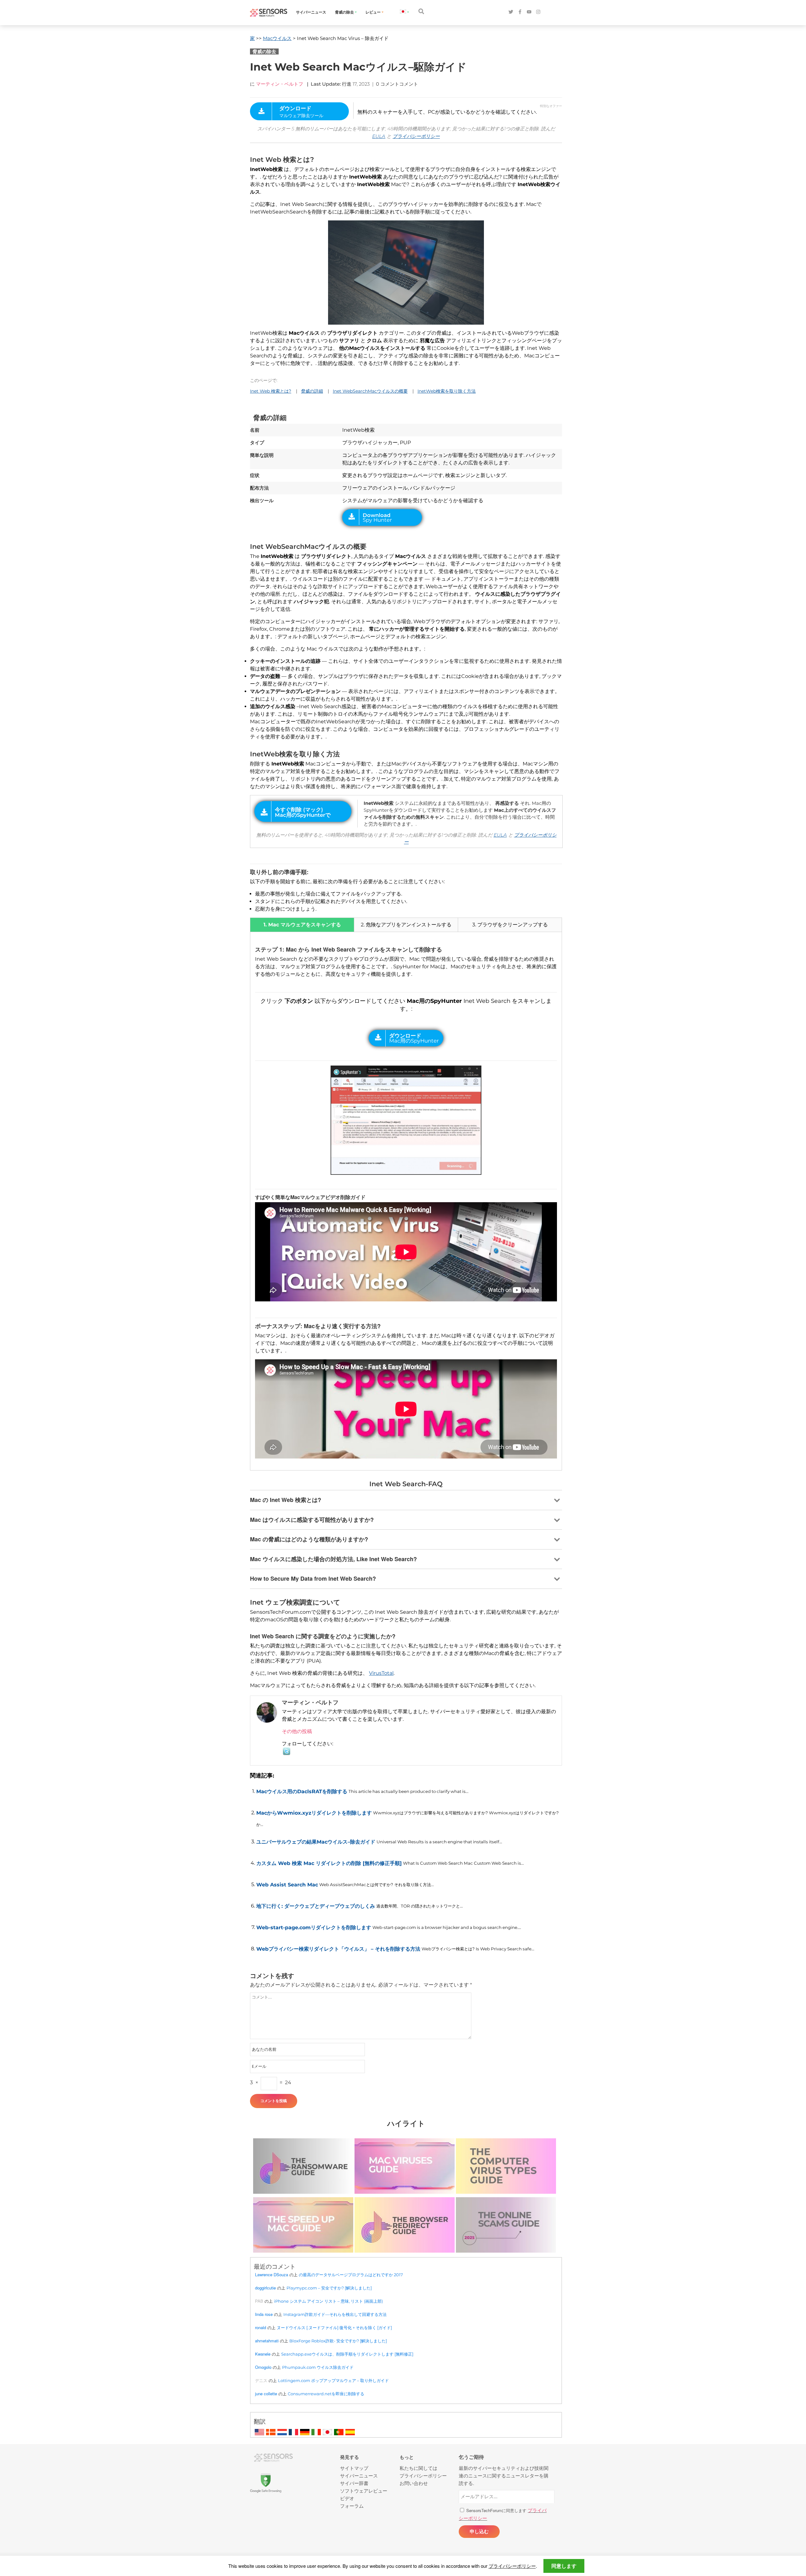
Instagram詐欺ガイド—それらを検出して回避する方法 (335, 2314)
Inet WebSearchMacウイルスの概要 (370, 391)
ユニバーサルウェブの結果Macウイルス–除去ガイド (316, 1842)
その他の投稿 (297, 1731)
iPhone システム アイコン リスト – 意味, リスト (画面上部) (328, 2301)
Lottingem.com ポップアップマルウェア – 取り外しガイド (333, 2380)
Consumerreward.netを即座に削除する (326, 2394)
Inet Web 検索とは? (271, 391)
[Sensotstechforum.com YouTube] (529, 12)
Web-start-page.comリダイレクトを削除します (314, 1928)
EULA (379, 136)
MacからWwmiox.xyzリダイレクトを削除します (314, 1813)
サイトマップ (354, 2468)
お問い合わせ (414, 2483)
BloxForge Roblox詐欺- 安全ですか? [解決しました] (338, 2341)
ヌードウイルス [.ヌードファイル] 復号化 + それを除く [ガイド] (334, 2328)
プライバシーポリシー (416, 136)
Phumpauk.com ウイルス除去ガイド (318, 2367)
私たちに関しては (418, 2468)
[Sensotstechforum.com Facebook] (520, 12)
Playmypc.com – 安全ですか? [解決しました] (329, 2288)
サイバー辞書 (354, 2483)
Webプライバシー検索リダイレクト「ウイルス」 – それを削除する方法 (338, 1949)
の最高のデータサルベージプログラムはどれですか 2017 (351, 2275)
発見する (349, 2457)
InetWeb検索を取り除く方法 (447, 391)
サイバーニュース (311, 12)
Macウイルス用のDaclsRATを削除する (302, 1791)
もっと (407, 2457)
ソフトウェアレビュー (364, 2491)
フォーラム (352, 2506)
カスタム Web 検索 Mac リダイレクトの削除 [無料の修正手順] (329, 1863)
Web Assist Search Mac (287, 1885)
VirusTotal (381, 1673)
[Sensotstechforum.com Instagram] (538, 12)
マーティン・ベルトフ (280, 84)
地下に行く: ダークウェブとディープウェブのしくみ (316, 1906)
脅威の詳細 (312, 391)
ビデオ (347, 2498)
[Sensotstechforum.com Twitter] (511, 12)
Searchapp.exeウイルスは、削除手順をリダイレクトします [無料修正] (347, 2354)
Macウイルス (277, 38)
